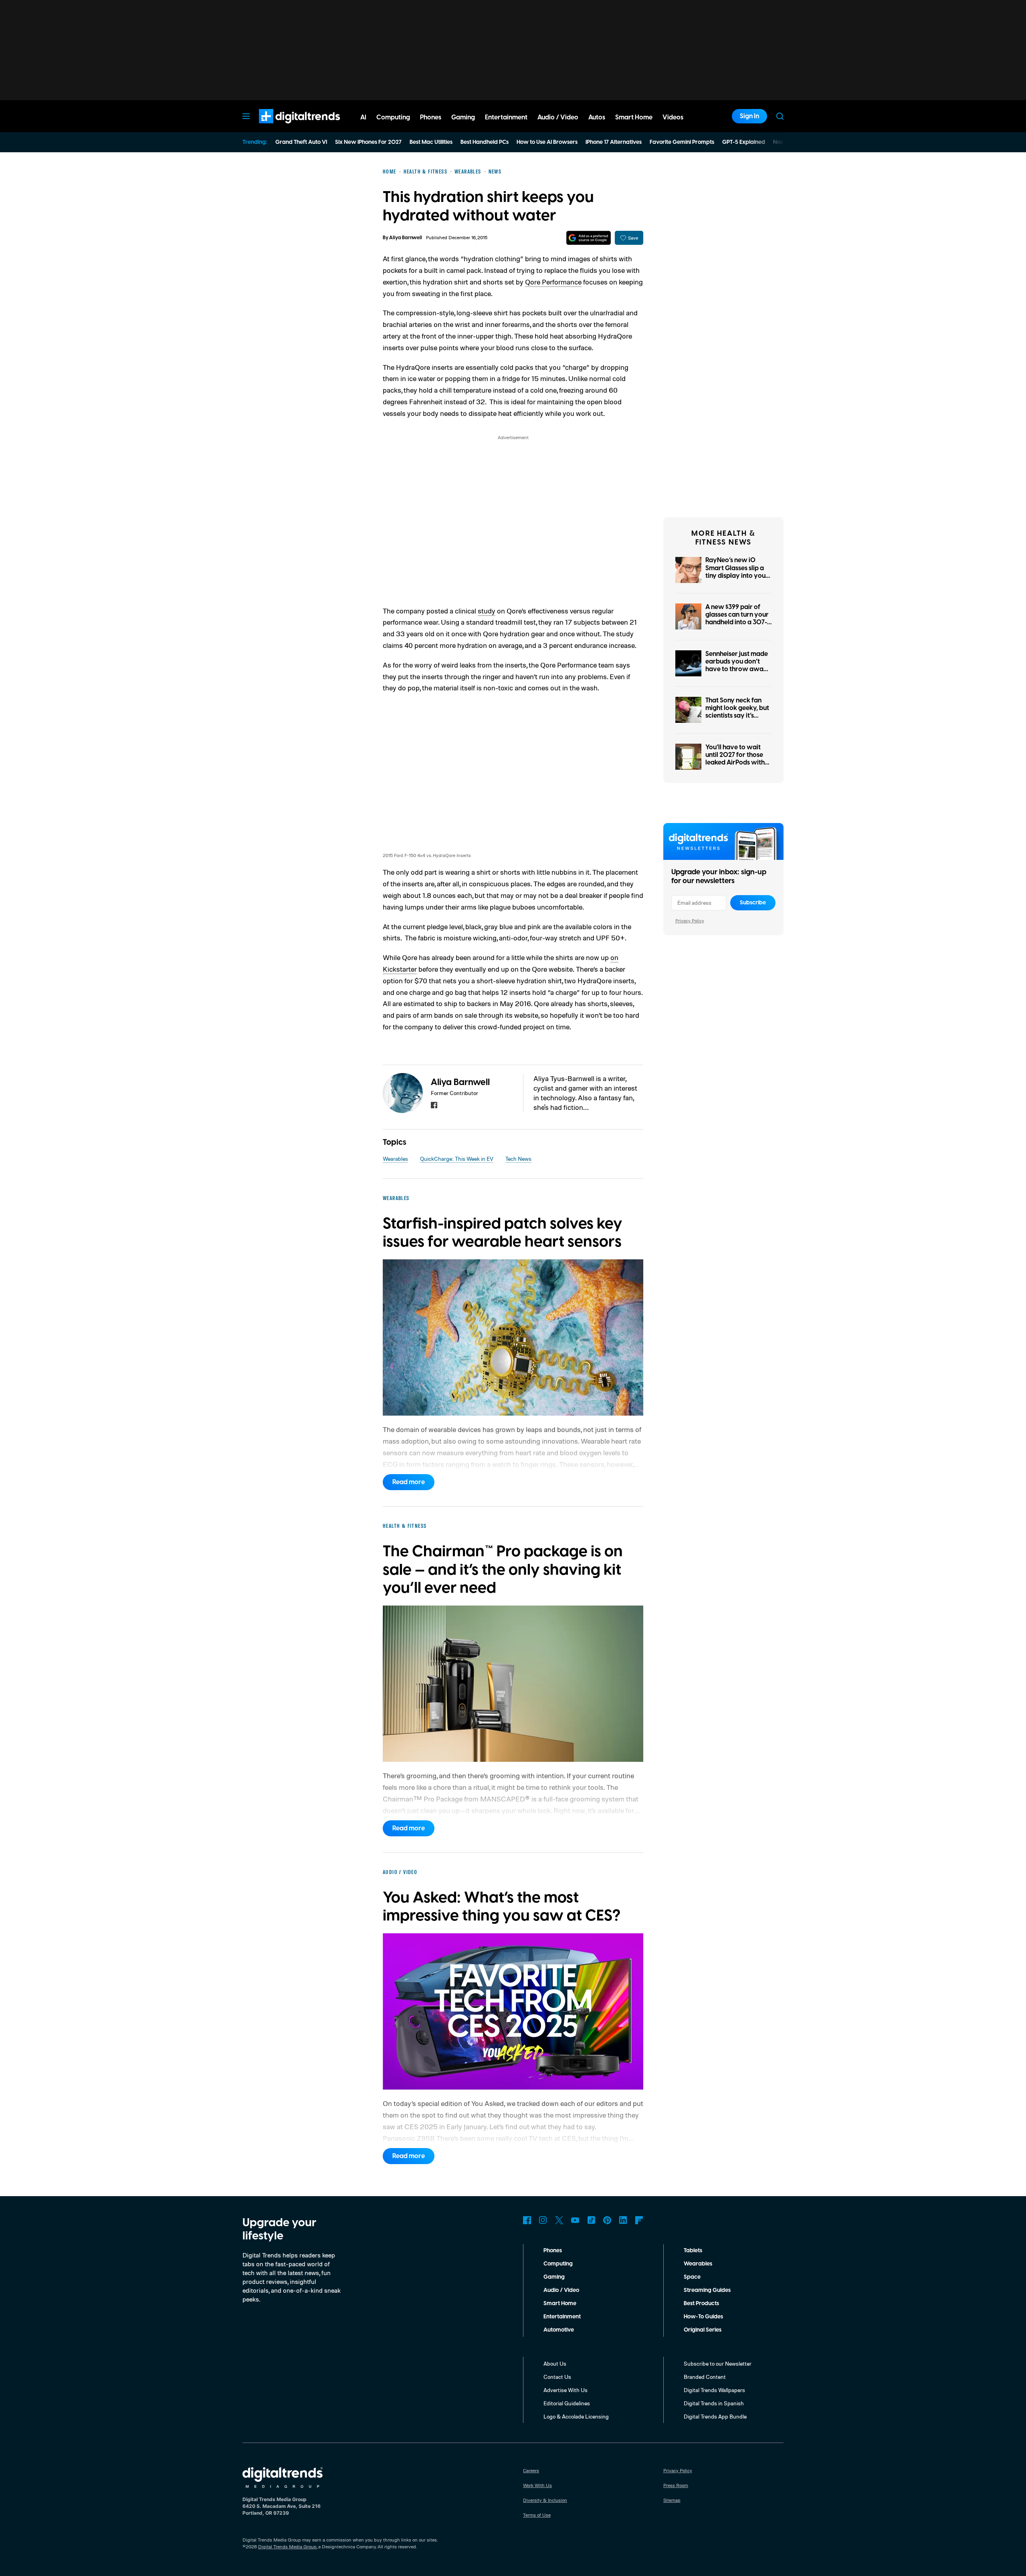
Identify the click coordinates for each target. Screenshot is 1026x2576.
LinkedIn (623, 2220)
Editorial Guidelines (567, 2403)
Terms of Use (537, 2515)
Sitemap (672, 2500)
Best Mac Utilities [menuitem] (431, 142)
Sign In (749, 116)
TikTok (591, 2220)
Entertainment (562, 2317)
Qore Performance (553, 282)
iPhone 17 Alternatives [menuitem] (614, 142)
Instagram (543, 2220)
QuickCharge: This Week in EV (457, 1159)
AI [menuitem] (363, 117)
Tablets (693, 2251)
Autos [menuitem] (597, 117)
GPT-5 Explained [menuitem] (744, 142)
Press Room (676, 2485)
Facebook (527, 2220)
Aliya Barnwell (406, 238)
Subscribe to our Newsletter (718, 2363)
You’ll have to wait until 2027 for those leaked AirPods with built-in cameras (735, 759)
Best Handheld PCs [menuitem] (485, 142)
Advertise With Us (566, 2390)
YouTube (575, 2220)
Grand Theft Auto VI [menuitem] (301, 142)
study (487, 611)
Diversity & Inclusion (545, 2500)
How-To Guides (703, 2317)
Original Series (703, 2330)
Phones (553, 2251)
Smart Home (560, 2304)
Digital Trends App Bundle (715, 2416)
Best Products (701, 2304)
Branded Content (705, 2377)
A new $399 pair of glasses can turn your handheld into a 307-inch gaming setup (737, 619)
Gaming (554, 2277)
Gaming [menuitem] (463, 117)
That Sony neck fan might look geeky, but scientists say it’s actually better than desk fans (737, 716)
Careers (531, 2470)
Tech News (518, 1159)
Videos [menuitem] (673, 117)
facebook (434, 1105)
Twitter (559, 2220)
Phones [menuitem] (431, 117)
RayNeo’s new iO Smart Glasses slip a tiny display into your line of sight (737, 572)
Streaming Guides (707, 2290)
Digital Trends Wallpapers (714, 2390)
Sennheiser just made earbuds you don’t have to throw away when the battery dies (738, 666)
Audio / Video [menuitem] (558, 117)
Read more (409, 1482)
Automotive (559, 2330)
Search (780, 116)
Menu (246, 116)
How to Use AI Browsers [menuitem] (547, 142)
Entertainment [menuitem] (506, 117)
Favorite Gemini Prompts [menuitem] (682, 142)
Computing (558, 2264)
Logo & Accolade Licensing (576, 2416)
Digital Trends (285, 127)
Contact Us (557, 2377)
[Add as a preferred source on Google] (589, 238)
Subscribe (753, 903)
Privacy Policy (690, 921)
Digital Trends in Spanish (714, 2403)
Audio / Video (561, 2290)
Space (692, 2277)
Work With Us (537, 2485)
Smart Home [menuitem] (634, 117)
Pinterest (607, 2220)
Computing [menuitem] (393, 117)
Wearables (395, 1159)
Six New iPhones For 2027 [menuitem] (368, 142)
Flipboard (639, 2220)
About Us (555, 2363)
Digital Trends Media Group (287, 2547)
